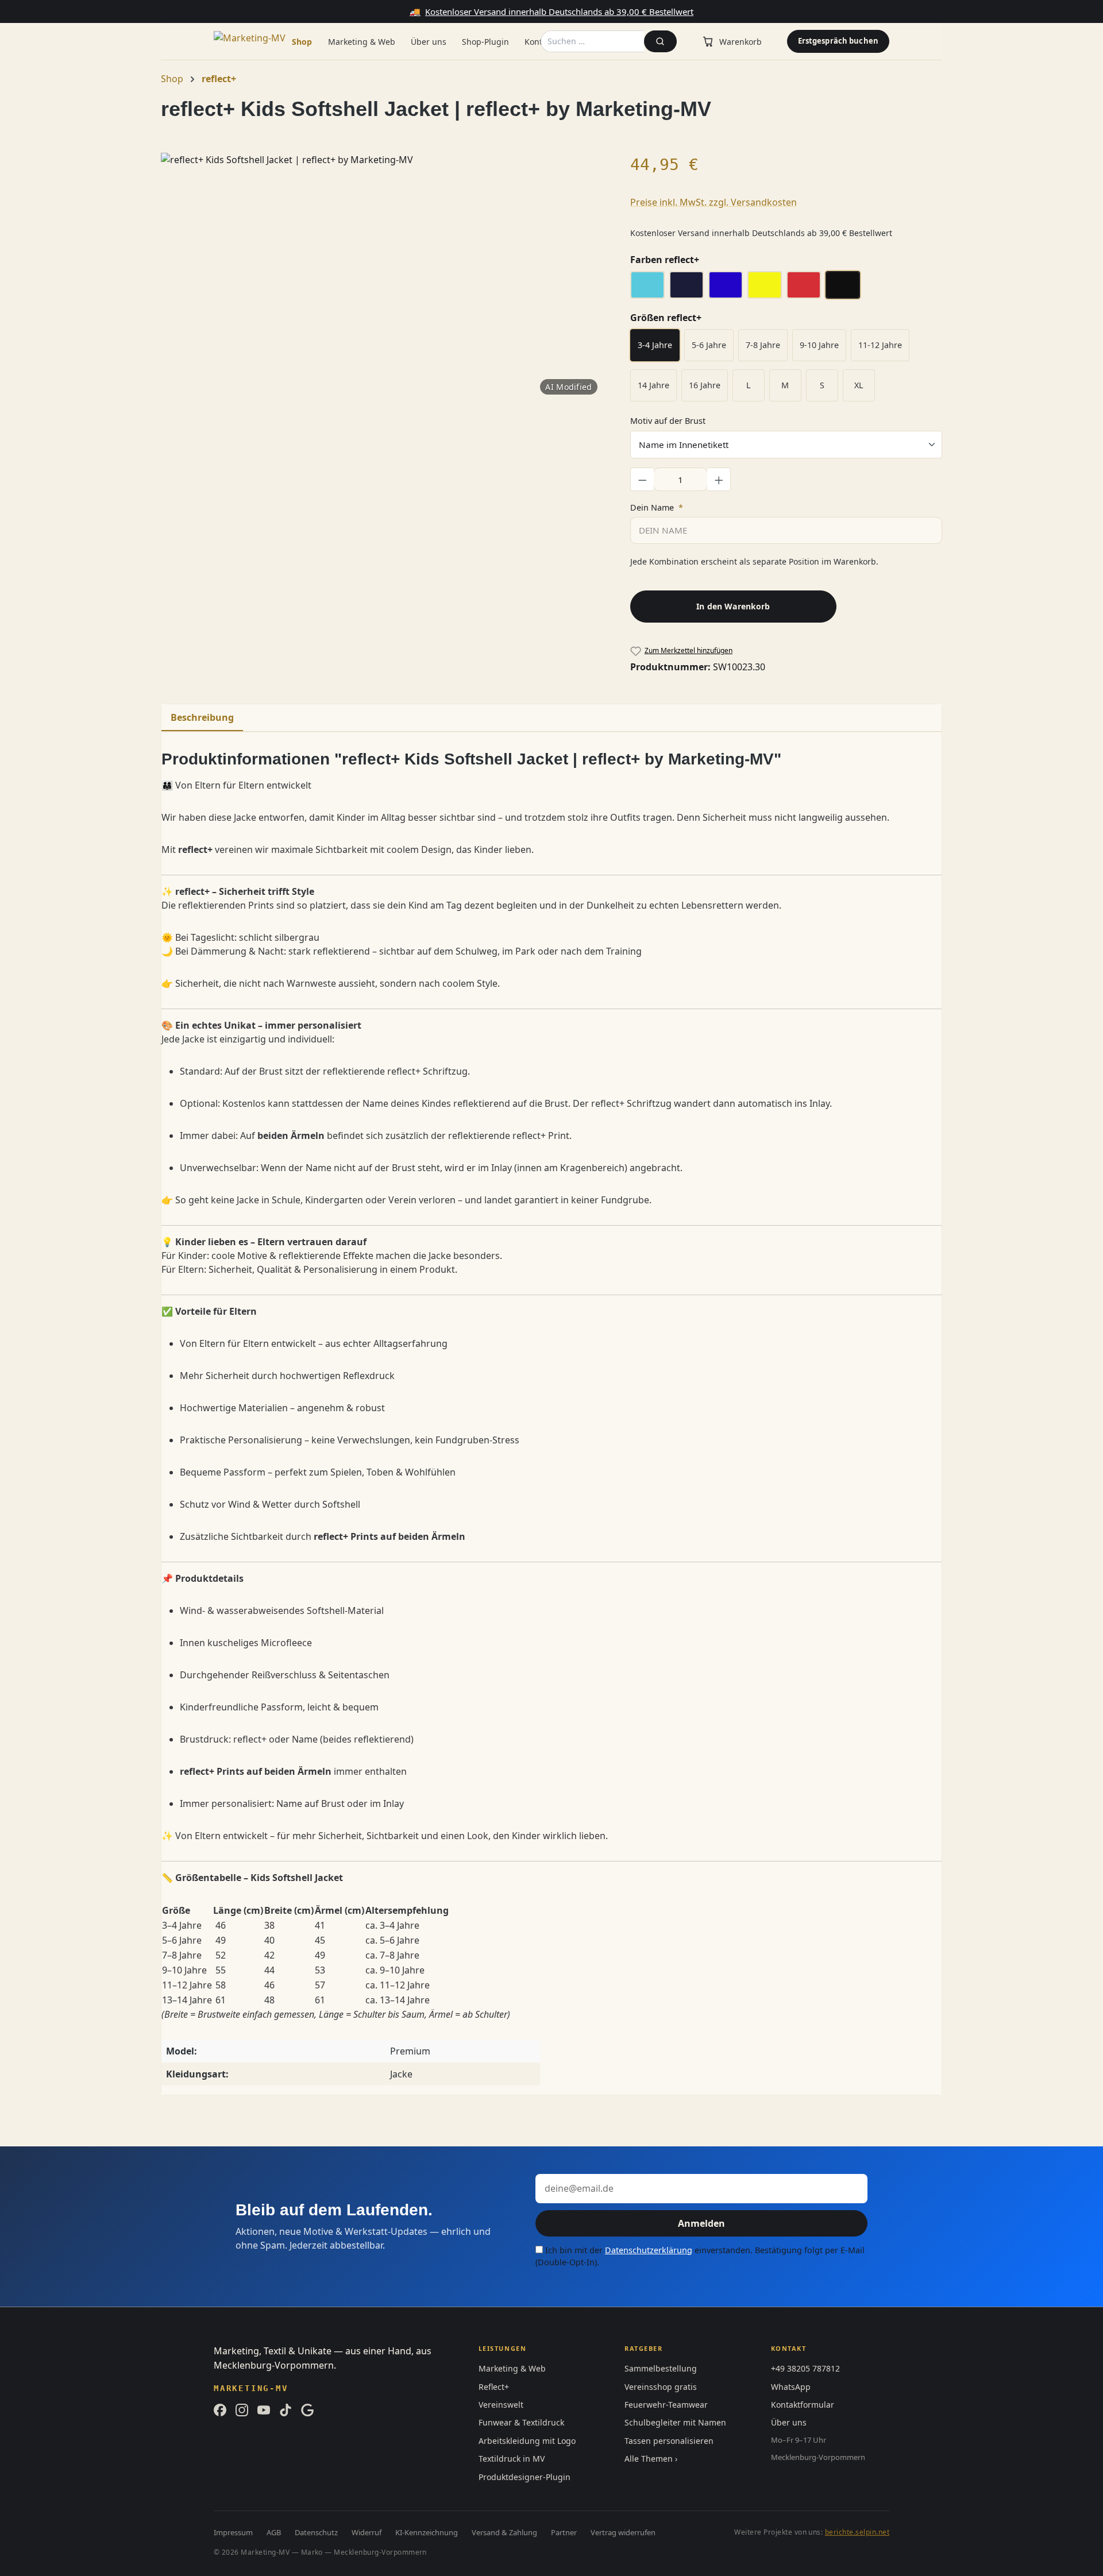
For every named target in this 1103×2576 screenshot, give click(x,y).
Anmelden (701, 2223)
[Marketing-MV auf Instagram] (242, 2410)
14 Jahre (653, 385)
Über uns (429, 42)
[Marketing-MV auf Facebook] (220, 2410)
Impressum (233, 2532)
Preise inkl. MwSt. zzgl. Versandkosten (714, 202)
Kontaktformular (803, 2405)
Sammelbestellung (661, 2368)
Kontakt (539, 42)
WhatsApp (791, 2387)
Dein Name (657, 507)
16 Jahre (705, 385)
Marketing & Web (362, 42)
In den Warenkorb (733, 606)
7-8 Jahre (763, 345)
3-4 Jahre (655, 345)
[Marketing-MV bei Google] (307, 2410)
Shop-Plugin (485, 42)
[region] (384, 276)
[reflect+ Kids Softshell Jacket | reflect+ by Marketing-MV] (384, 276)
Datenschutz (316, 2532)
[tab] (202, 718)
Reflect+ (494, 2387)
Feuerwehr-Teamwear (666, 2405)
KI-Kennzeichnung (427, 2532)
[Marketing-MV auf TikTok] (286, 2410)
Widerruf (367, 2532)
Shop (302, 42)
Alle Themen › (651, 2459)
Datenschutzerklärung (649, 2250)
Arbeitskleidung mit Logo (527, 2441)
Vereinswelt (501, 2405)
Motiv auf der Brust (668, 420)
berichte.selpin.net (857, 2532)
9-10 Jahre (819, 345)
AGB (274, 2532)
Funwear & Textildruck (521, 2422)
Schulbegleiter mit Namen (675, 2422)
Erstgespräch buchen (838, 41)
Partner (564, 2532)
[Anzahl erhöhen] (719, 479)
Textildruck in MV (512, 2459)
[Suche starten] (660, 41)
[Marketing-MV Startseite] (260, 41)
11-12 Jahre (880, 345)
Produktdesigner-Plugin (524, 2477)
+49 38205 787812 (805, 2368)
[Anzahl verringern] (642, 479)
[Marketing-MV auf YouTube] (264, 2410)
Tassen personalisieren (669, 2441)
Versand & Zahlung (504, 2532)
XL (859, 385)
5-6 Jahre (709, 345)
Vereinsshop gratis (661, 2387)
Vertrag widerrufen (623, 2532)
